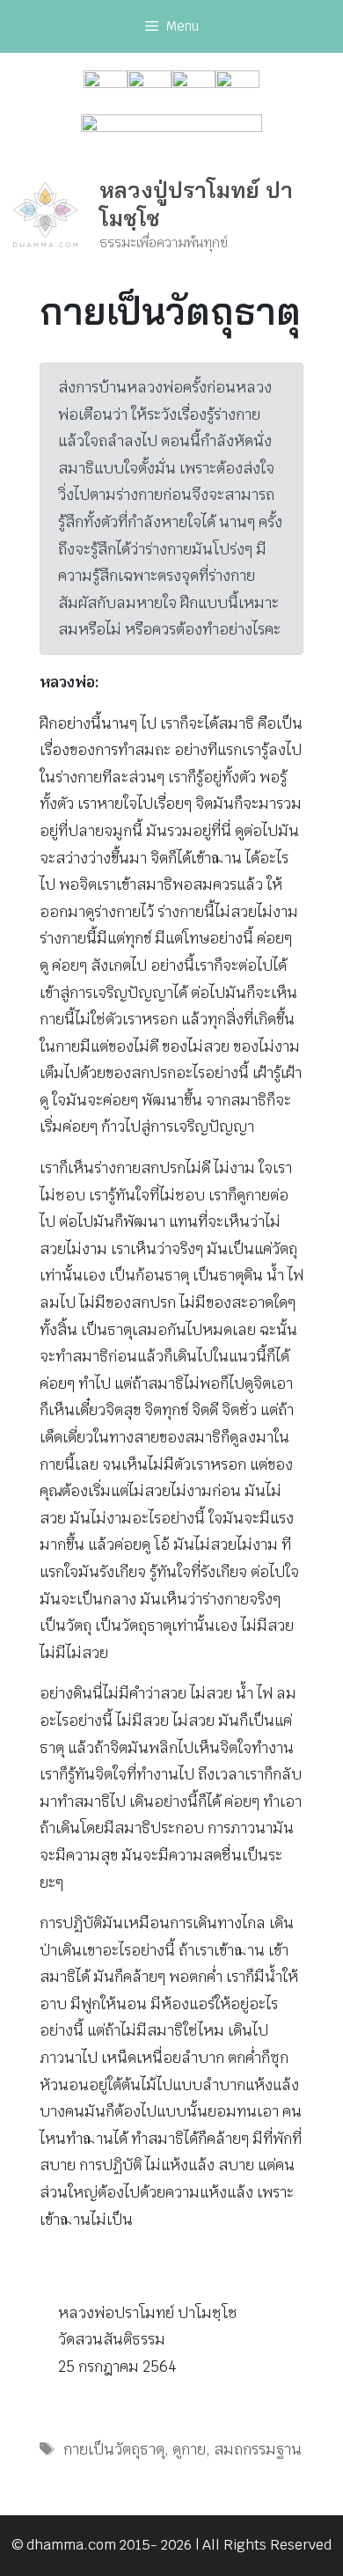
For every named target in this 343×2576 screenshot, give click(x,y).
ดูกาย (189, 2449)
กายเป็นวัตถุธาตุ (114, 2449)
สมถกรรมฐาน (258, 2449)
